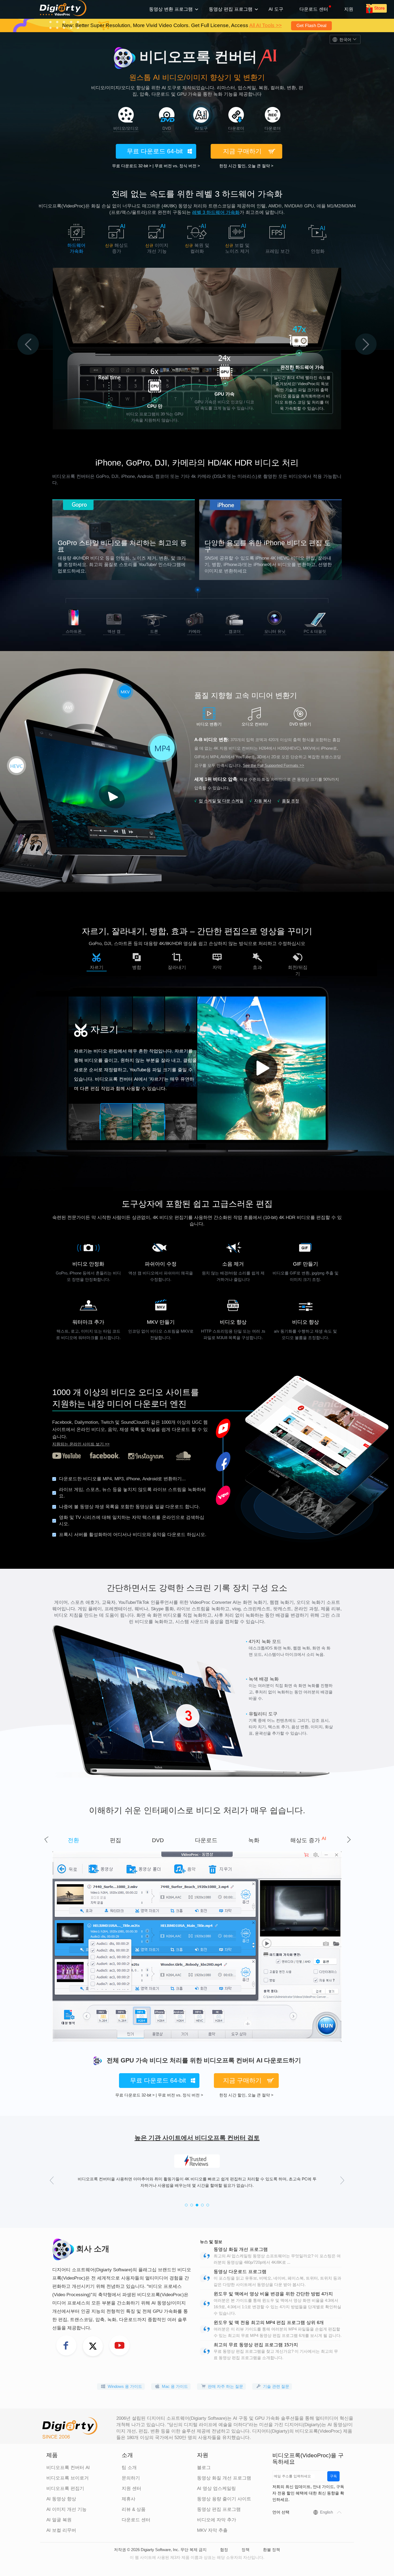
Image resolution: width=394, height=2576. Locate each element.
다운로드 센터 (314, 9)
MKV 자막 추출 (212, 2530)
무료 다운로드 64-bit (155, 151)
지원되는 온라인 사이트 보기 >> (81, 1444)
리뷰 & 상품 (134, 2509)
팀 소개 (129, 2468)
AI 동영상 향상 (61, 2499)
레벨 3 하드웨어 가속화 (216, 212)
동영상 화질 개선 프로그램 (241, 2249)
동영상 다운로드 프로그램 (240, 2272)
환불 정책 (272, 2550)
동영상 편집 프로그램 (219, 2509)
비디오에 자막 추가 (217, 2520)
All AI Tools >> (265, 26)
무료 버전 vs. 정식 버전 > (177, 166)
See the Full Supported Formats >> (274, 765)
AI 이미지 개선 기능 (66, 2509)
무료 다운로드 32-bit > (132, 166)
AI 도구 (276, 9)
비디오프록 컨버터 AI (68, 2468)
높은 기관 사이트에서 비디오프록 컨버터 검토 (197, 2138)
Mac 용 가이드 (175, 2386)
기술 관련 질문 (276, 2386)
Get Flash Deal (311, 26)
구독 (333, 2476)
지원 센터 (131, 2488)
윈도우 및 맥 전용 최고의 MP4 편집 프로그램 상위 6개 (269, 2323)
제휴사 (129, 2499)
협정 (224, 2550)
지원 (349, 9)
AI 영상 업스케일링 (216, 2488)
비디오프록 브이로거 (68, 2478)
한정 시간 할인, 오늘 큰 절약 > (246, 166)
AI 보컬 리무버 (61, 2530)
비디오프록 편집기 (65, 2488)
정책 (246, 2550)
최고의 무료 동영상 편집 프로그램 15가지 (256, 2345)
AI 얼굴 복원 (59, 2520)
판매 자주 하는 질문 (225, 2386)
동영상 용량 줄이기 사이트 (224, 2499)
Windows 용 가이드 (125, 2386)
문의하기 (131, 2478)
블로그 (204, 2468)
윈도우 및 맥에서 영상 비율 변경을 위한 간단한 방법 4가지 (273, 2294)
